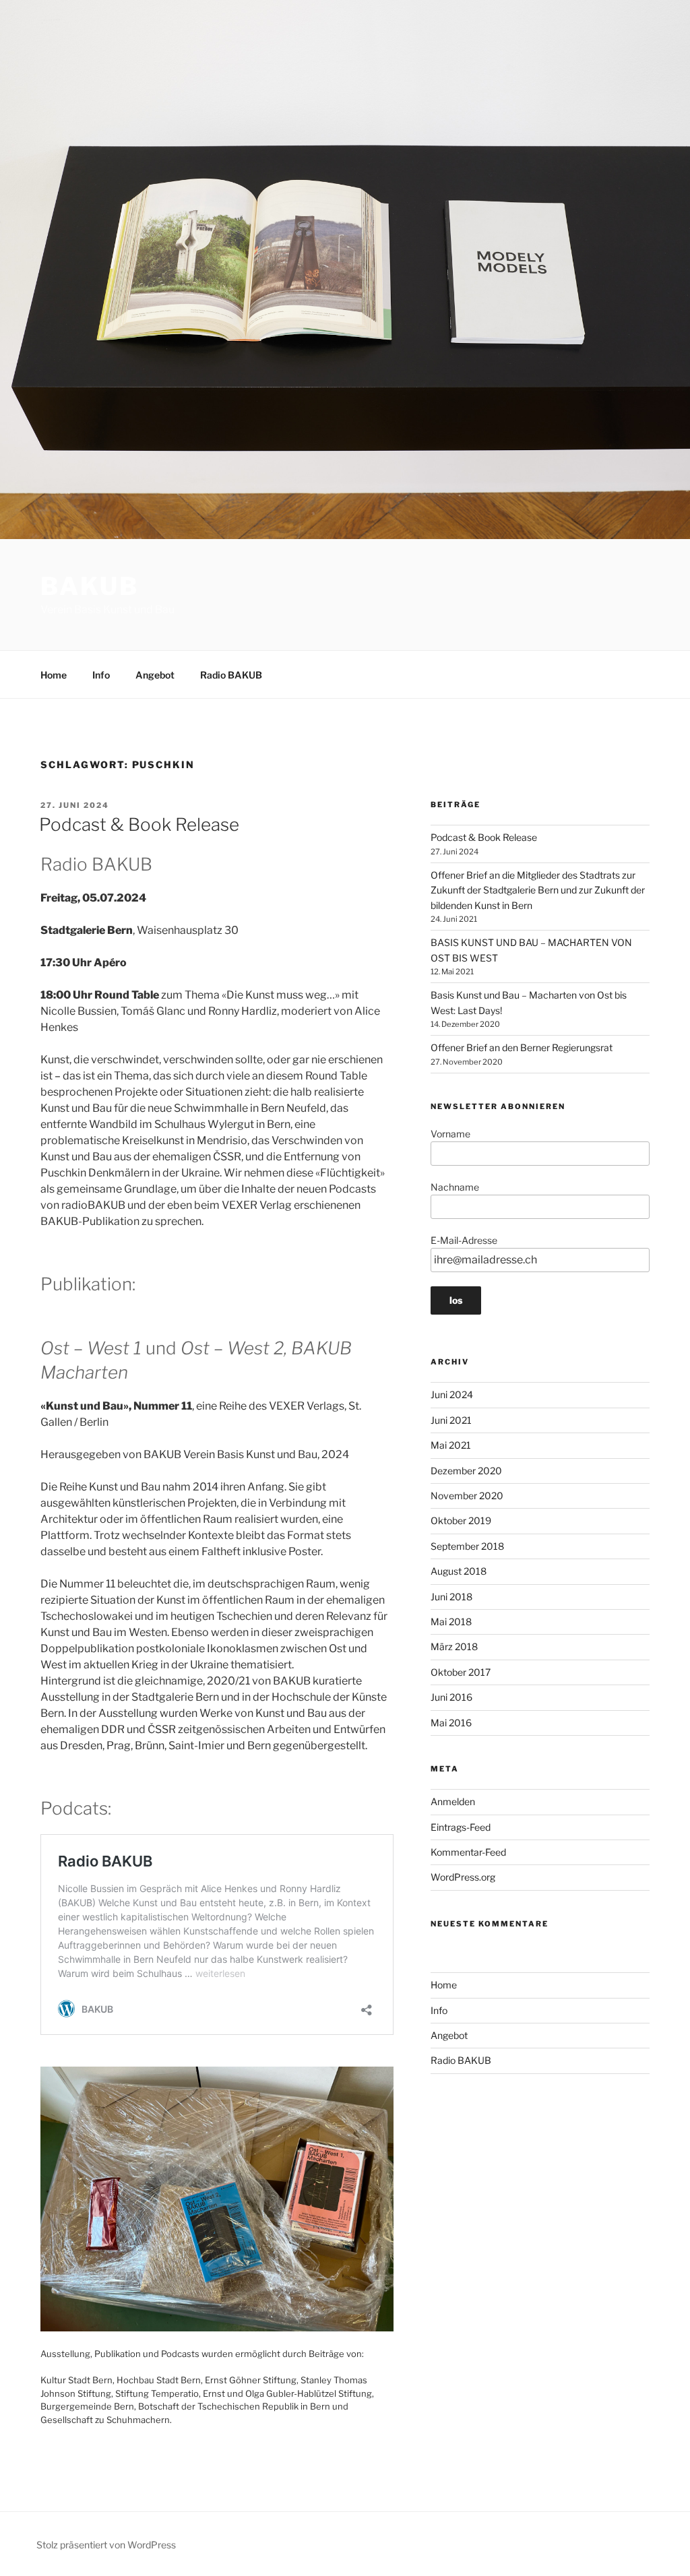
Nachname (455, 1187)
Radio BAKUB (231, 675)
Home (54, 675)
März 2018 (454, 1646)
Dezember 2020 (466, 1471)
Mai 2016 (451, 1723)
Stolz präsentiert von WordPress (106, 2545)
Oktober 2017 (461, 1672)
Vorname (450, 1134)
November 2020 (467, 1496)
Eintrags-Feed (461, 1827)
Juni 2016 (451, 1697)
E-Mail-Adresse (464, 1240)
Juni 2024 (452, 1394)
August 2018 (459, 1571)
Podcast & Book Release (139, 824)
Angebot (155, 675)
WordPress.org (463, 1877)
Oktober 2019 (461, 1520)
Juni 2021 (451, 1420)
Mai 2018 (451, 1622)
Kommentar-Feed (468, 1852)
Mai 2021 (451, 1445)
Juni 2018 (451, 1597)
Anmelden (453, 1801)
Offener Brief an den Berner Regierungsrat (522, 1047)
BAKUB (89, 586)
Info (101, 675)
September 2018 (467, 1546)
